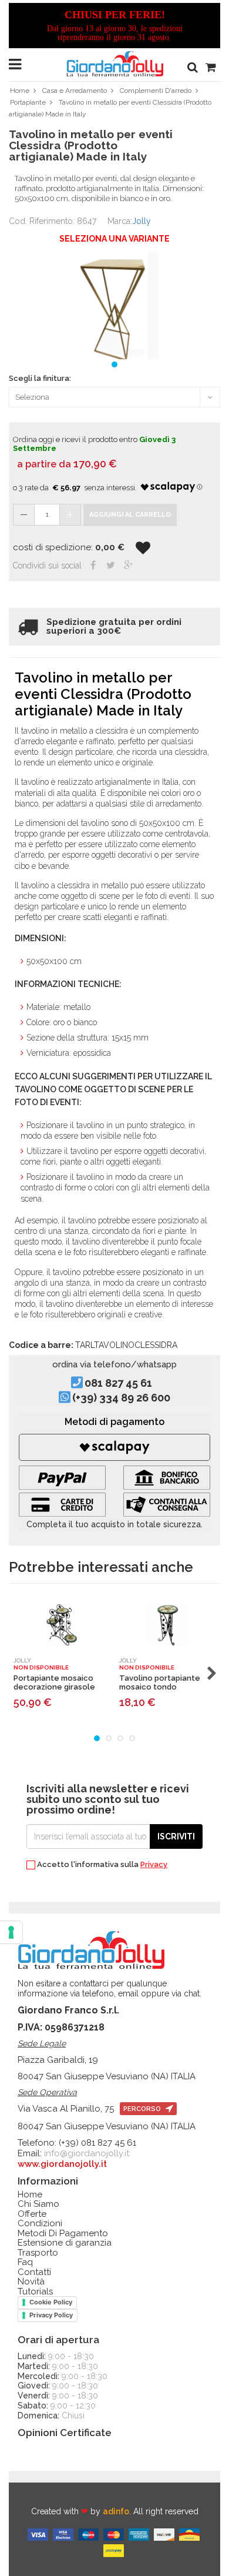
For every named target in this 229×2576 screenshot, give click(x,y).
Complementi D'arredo (156, 91)
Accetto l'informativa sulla (101, 1865)
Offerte (32, 2214)
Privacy (154, 1864)
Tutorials (35, 2292)
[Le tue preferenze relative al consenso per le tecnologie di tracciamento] (11, 1932)
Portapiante (28, 102)
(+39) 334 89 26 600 (121, 1398)
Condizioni (40, 2224)
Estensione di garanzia (65, 2243)
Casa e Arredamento (75, 91)
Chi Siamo (38, 2204)
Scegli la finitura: (40, 379)
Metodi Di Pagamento (63, 2234)
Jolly (142, 221)
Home (20, 91)
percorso (143, 2109)
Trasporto (38, 2253)
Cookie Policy (51, 2302)
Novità (31, 2282)
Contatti (34, 2272)
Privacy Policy (51, 2315)
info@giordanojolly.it (87, 2153)
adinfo (116, 2511)
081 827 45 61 (118, 1383)
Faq (25, 2262)
